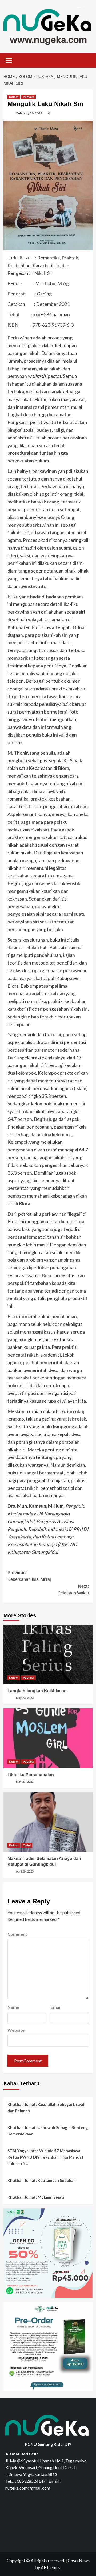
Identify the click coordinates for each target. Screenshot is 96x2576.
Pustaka (29, 97)
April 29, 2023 (25, 1871)
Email (56, 2007)
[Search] (87, 60)
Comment (19, 1934)
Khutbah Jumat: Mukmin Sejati (36, 2197)
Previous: (29, 1576)
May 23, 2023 (25, 1698)
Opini (27, 1845)
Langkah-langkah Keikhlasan (37, 1691)
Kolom (14, 97)
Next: (73, 1590)
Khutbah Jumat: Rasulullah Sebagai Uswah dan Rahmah (46, 2107)
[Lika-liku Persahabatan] (48, 1738)
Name (13, 2007)
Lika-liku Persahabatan (31, 1775)
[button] (9, 60)
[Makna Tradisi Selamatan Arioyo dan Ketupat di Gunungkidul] (48, 1822)
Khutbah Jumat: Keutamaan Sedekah (42, 2180)
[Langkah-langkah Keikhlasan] (48, 1654)
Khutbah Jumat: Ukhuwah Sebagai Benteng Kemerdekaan (48, 2131)
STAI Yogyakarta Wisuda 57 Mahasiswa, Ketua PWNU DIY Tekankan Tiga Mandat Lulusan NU (45, 2157)
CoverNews (79, 2560)
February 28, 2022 (29, 113)
